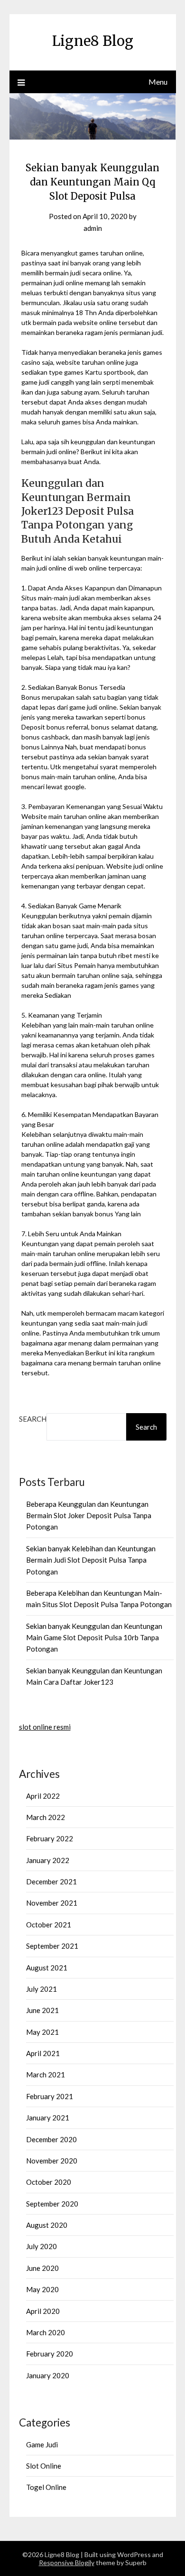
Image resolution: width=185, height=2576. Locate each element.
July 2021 (42, 1989)
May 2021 (42, 2032)
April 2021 (43, 2053)
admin (93, 228)
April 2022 (43, 1796)
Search (33, 1419)
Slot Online (44, 2466)
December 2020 (51, 2139)
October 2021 (49, 1925)
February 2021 (50, 2096)
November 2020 (52, 2161)
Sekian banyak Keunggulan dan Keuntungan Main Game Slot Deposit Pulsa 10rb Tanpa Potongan (94, 1638)
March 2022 (46, 1817)
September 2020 (52, 2204)
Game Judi (42, 2444)
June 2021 (42, 2010)
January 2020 (48, 2375)
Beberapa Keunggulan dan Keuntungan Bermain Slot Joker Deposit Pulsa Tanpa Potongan (89, 1516)
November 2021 (52, 1903)
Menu (158, 82)
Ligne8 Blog (93, 41)
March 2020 (46, 2332)
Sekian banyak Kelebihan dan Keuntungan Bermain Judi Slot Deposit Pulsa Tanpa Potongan (91, 1560)
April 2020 (43, 2311)
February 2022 (50, 1838)
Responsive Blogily (67, 2563)
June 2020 (42, 2268)
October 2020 (49, 2182)
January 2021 (48, 2118)
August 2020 (47, 2225)
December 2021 (51, 1881)
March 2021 (46, 2075)
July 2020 (42, 2246)
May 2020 (42, 2289)
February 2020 (50, 2354)
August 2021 (47, 1968)
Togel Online (46, 2487)
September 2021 (52, 1946)
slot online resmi (45, 1727)
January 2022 (48, 1860)
